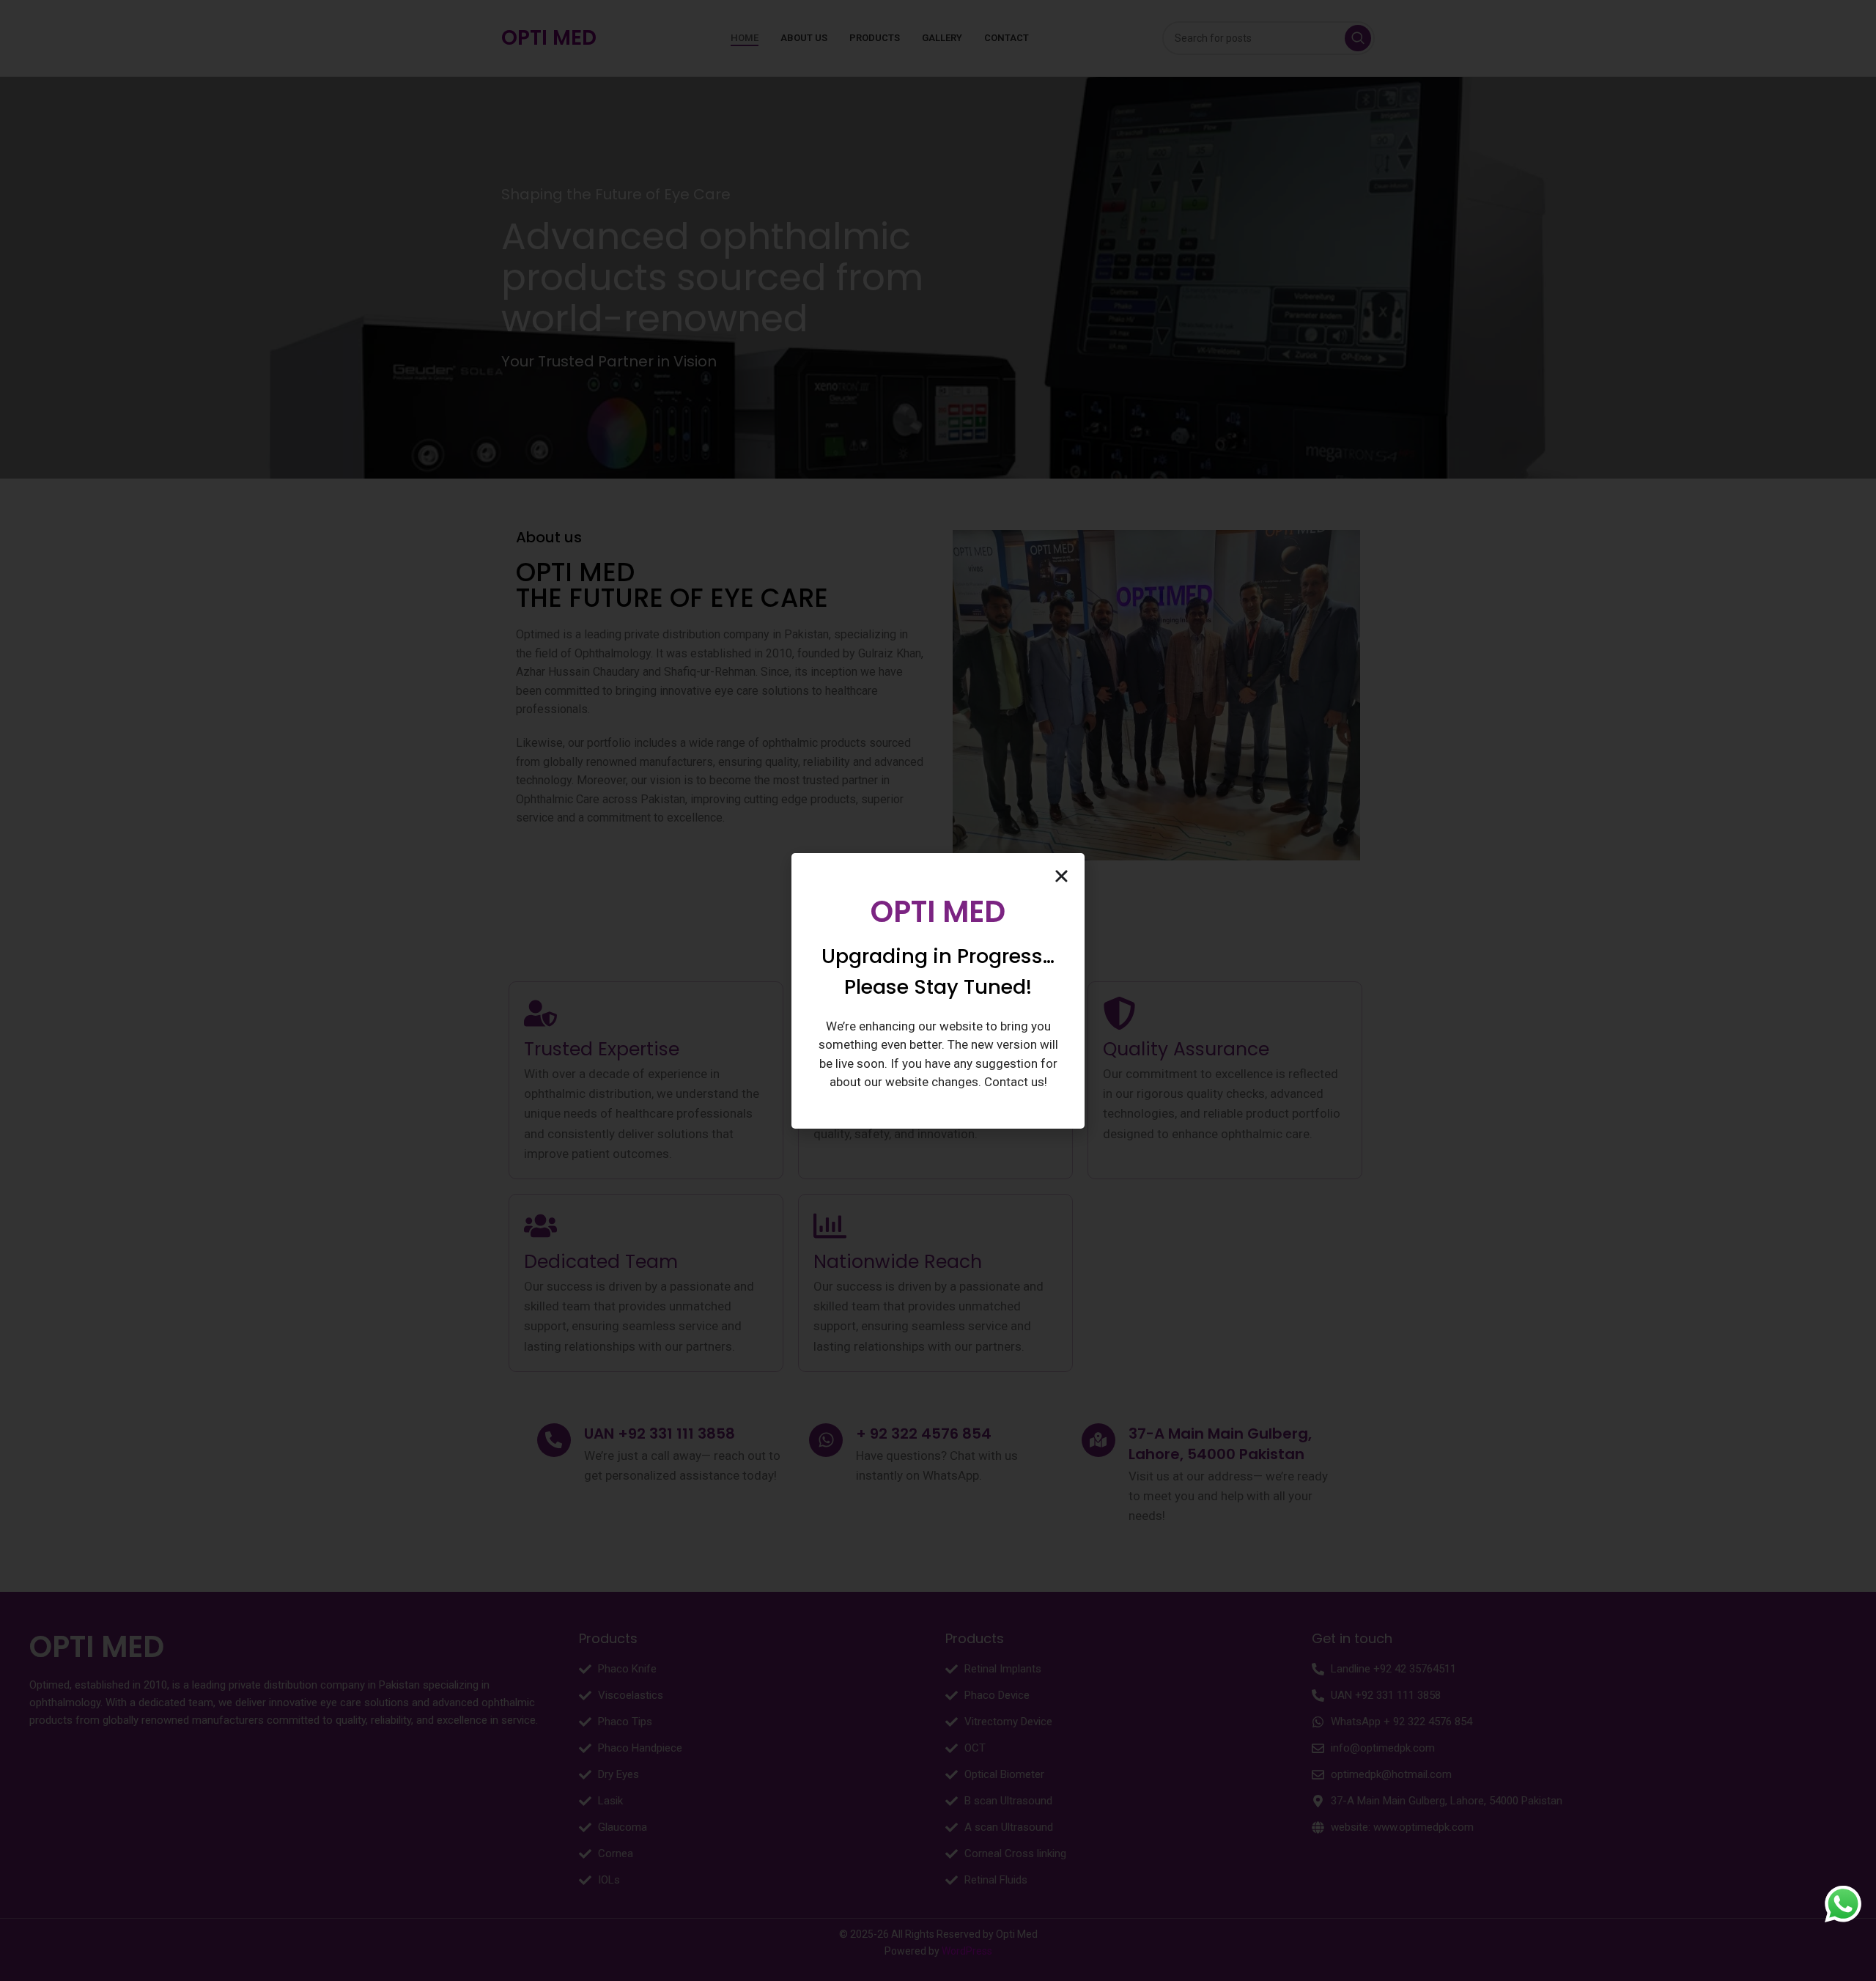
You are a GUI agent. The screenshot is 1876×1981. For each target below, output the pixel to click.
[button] (1061, 876)
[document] (938, 990)
